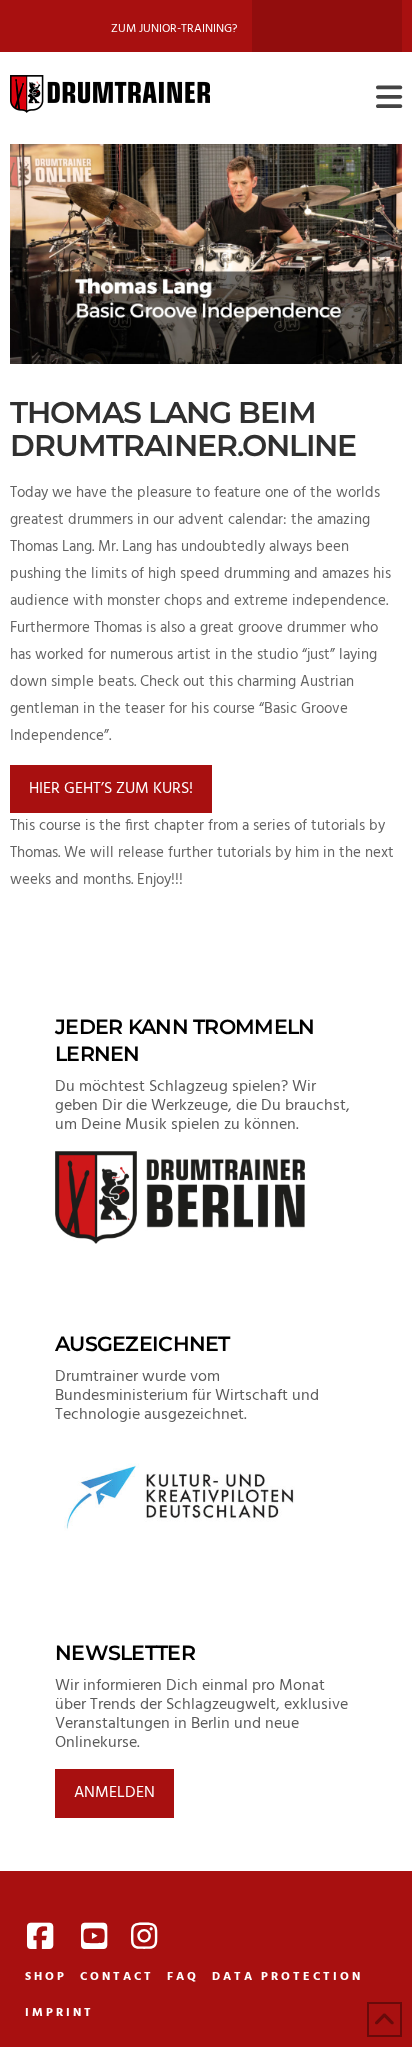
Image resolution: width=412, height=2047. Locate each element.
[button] (389, 98)
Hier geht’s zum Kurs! (111, 789)
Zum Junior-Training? (174, 29)
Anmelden (114, 1793)
